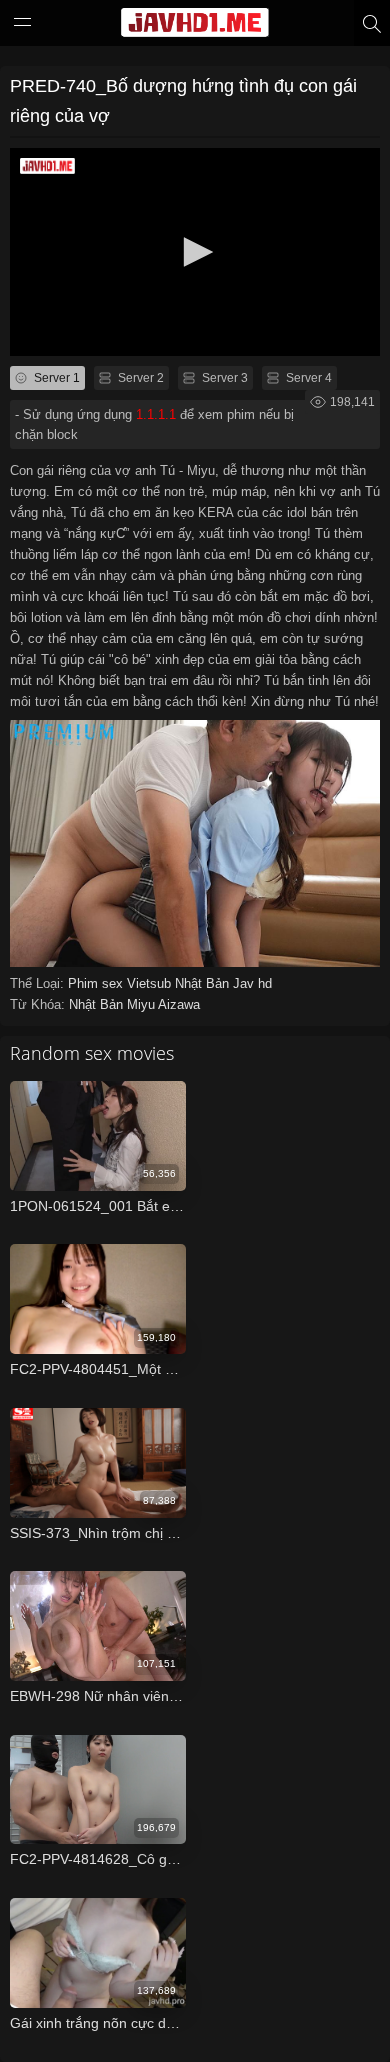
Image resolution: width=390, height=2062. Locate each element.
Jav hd (252, 983)
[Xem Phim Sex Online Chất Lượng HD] (195, 27)
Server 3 (223, 378)
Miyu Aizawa (163, 1004)
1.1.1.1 (156, 414)
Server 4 (307, 378)
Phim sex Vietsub (121, 983)
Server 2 (139, 378)
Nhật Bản (204, 983)
